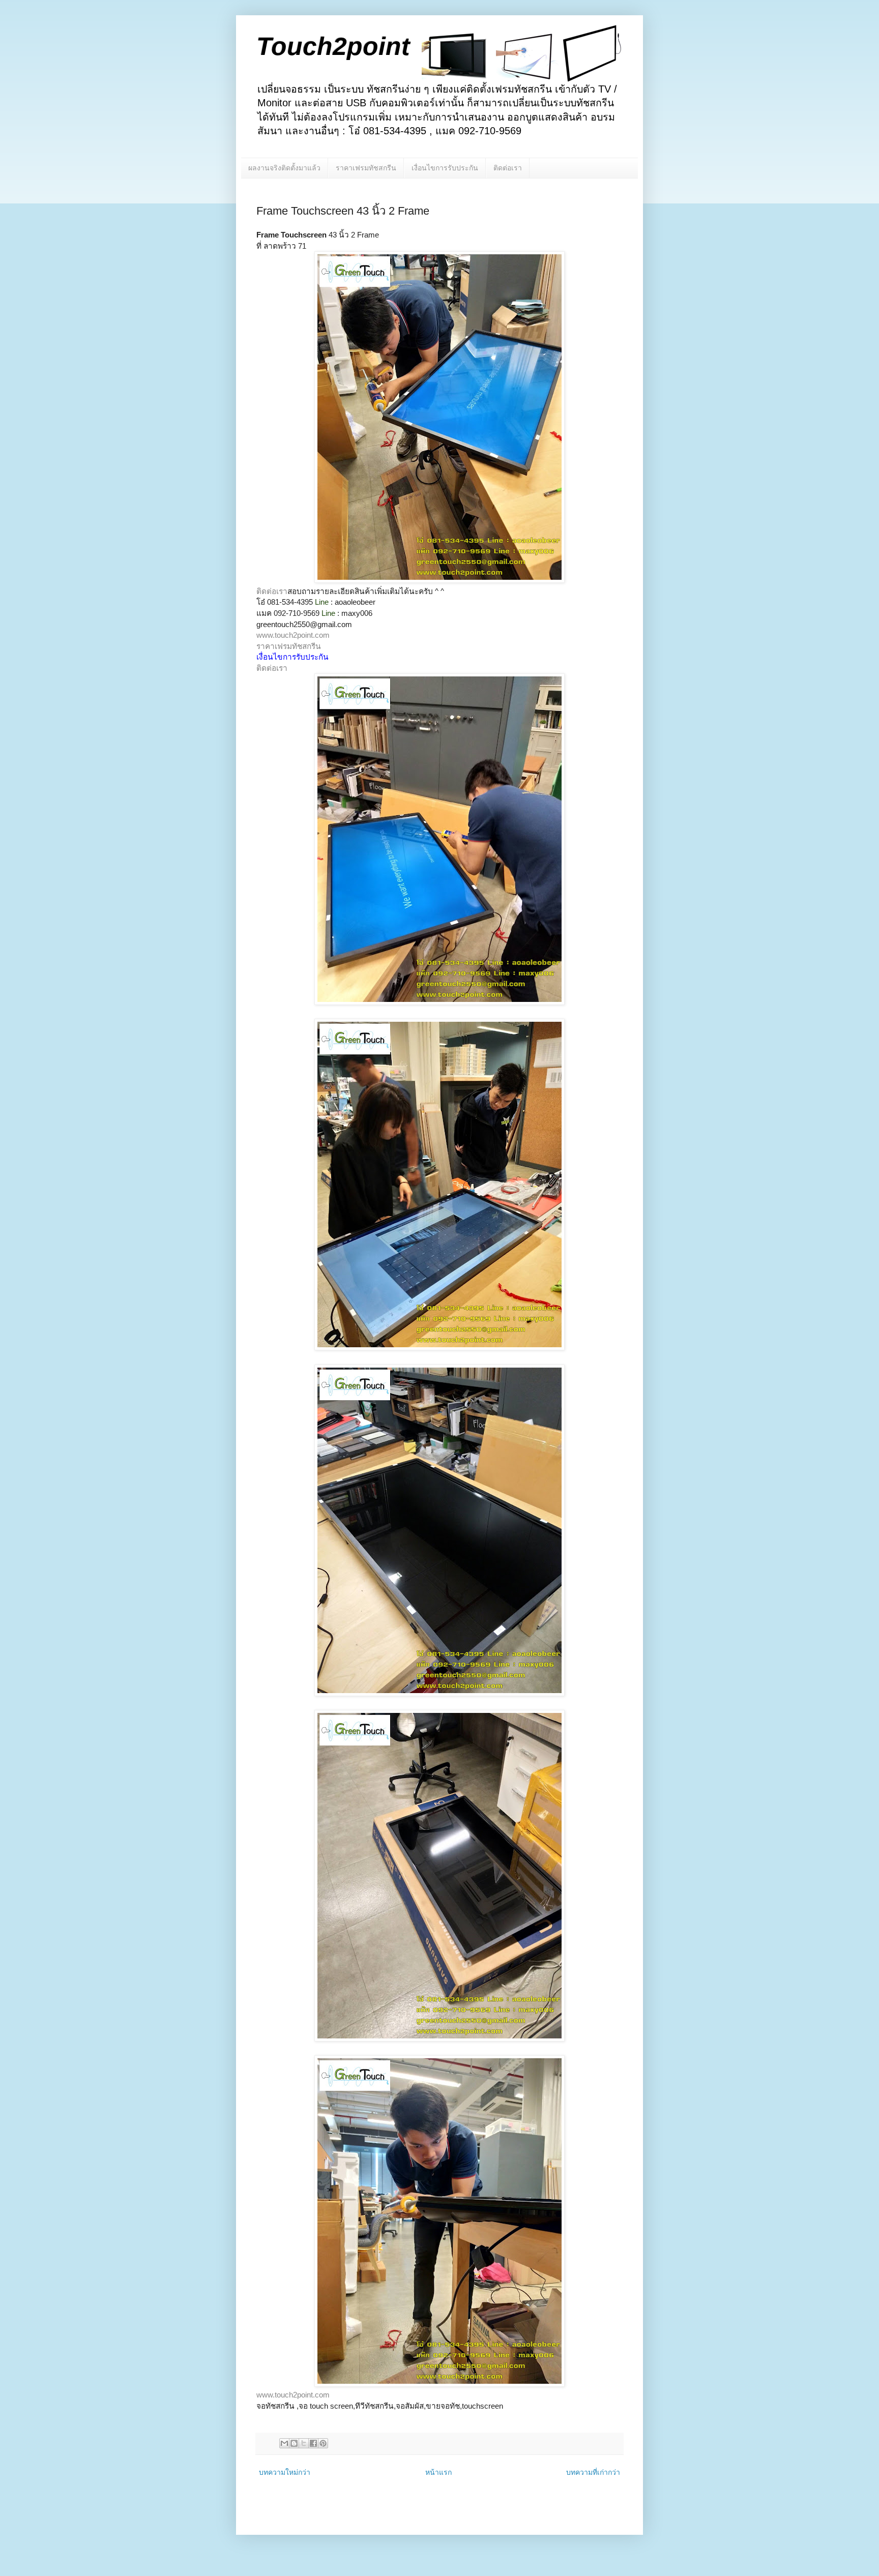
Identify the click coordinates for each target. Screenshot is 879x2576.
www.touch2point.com (293, 635)
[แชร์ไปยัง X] (304, 2443)
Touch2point (333, 46)
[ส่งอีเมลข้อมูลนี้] (284, 2443)
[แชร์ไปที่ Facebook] (313, 2443)
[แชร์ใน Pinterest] (323, 2443)
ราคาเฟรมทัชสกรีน (366, 168)
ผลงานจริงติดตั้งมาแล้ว (284, 168)
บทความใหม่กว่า (285, 2472)
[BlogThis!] (294, 2443)
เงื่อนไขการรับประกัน (445, 168)
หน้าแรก (438, 2472)
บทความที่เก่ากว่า (593, 2472)
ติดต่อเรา (508, 168)
